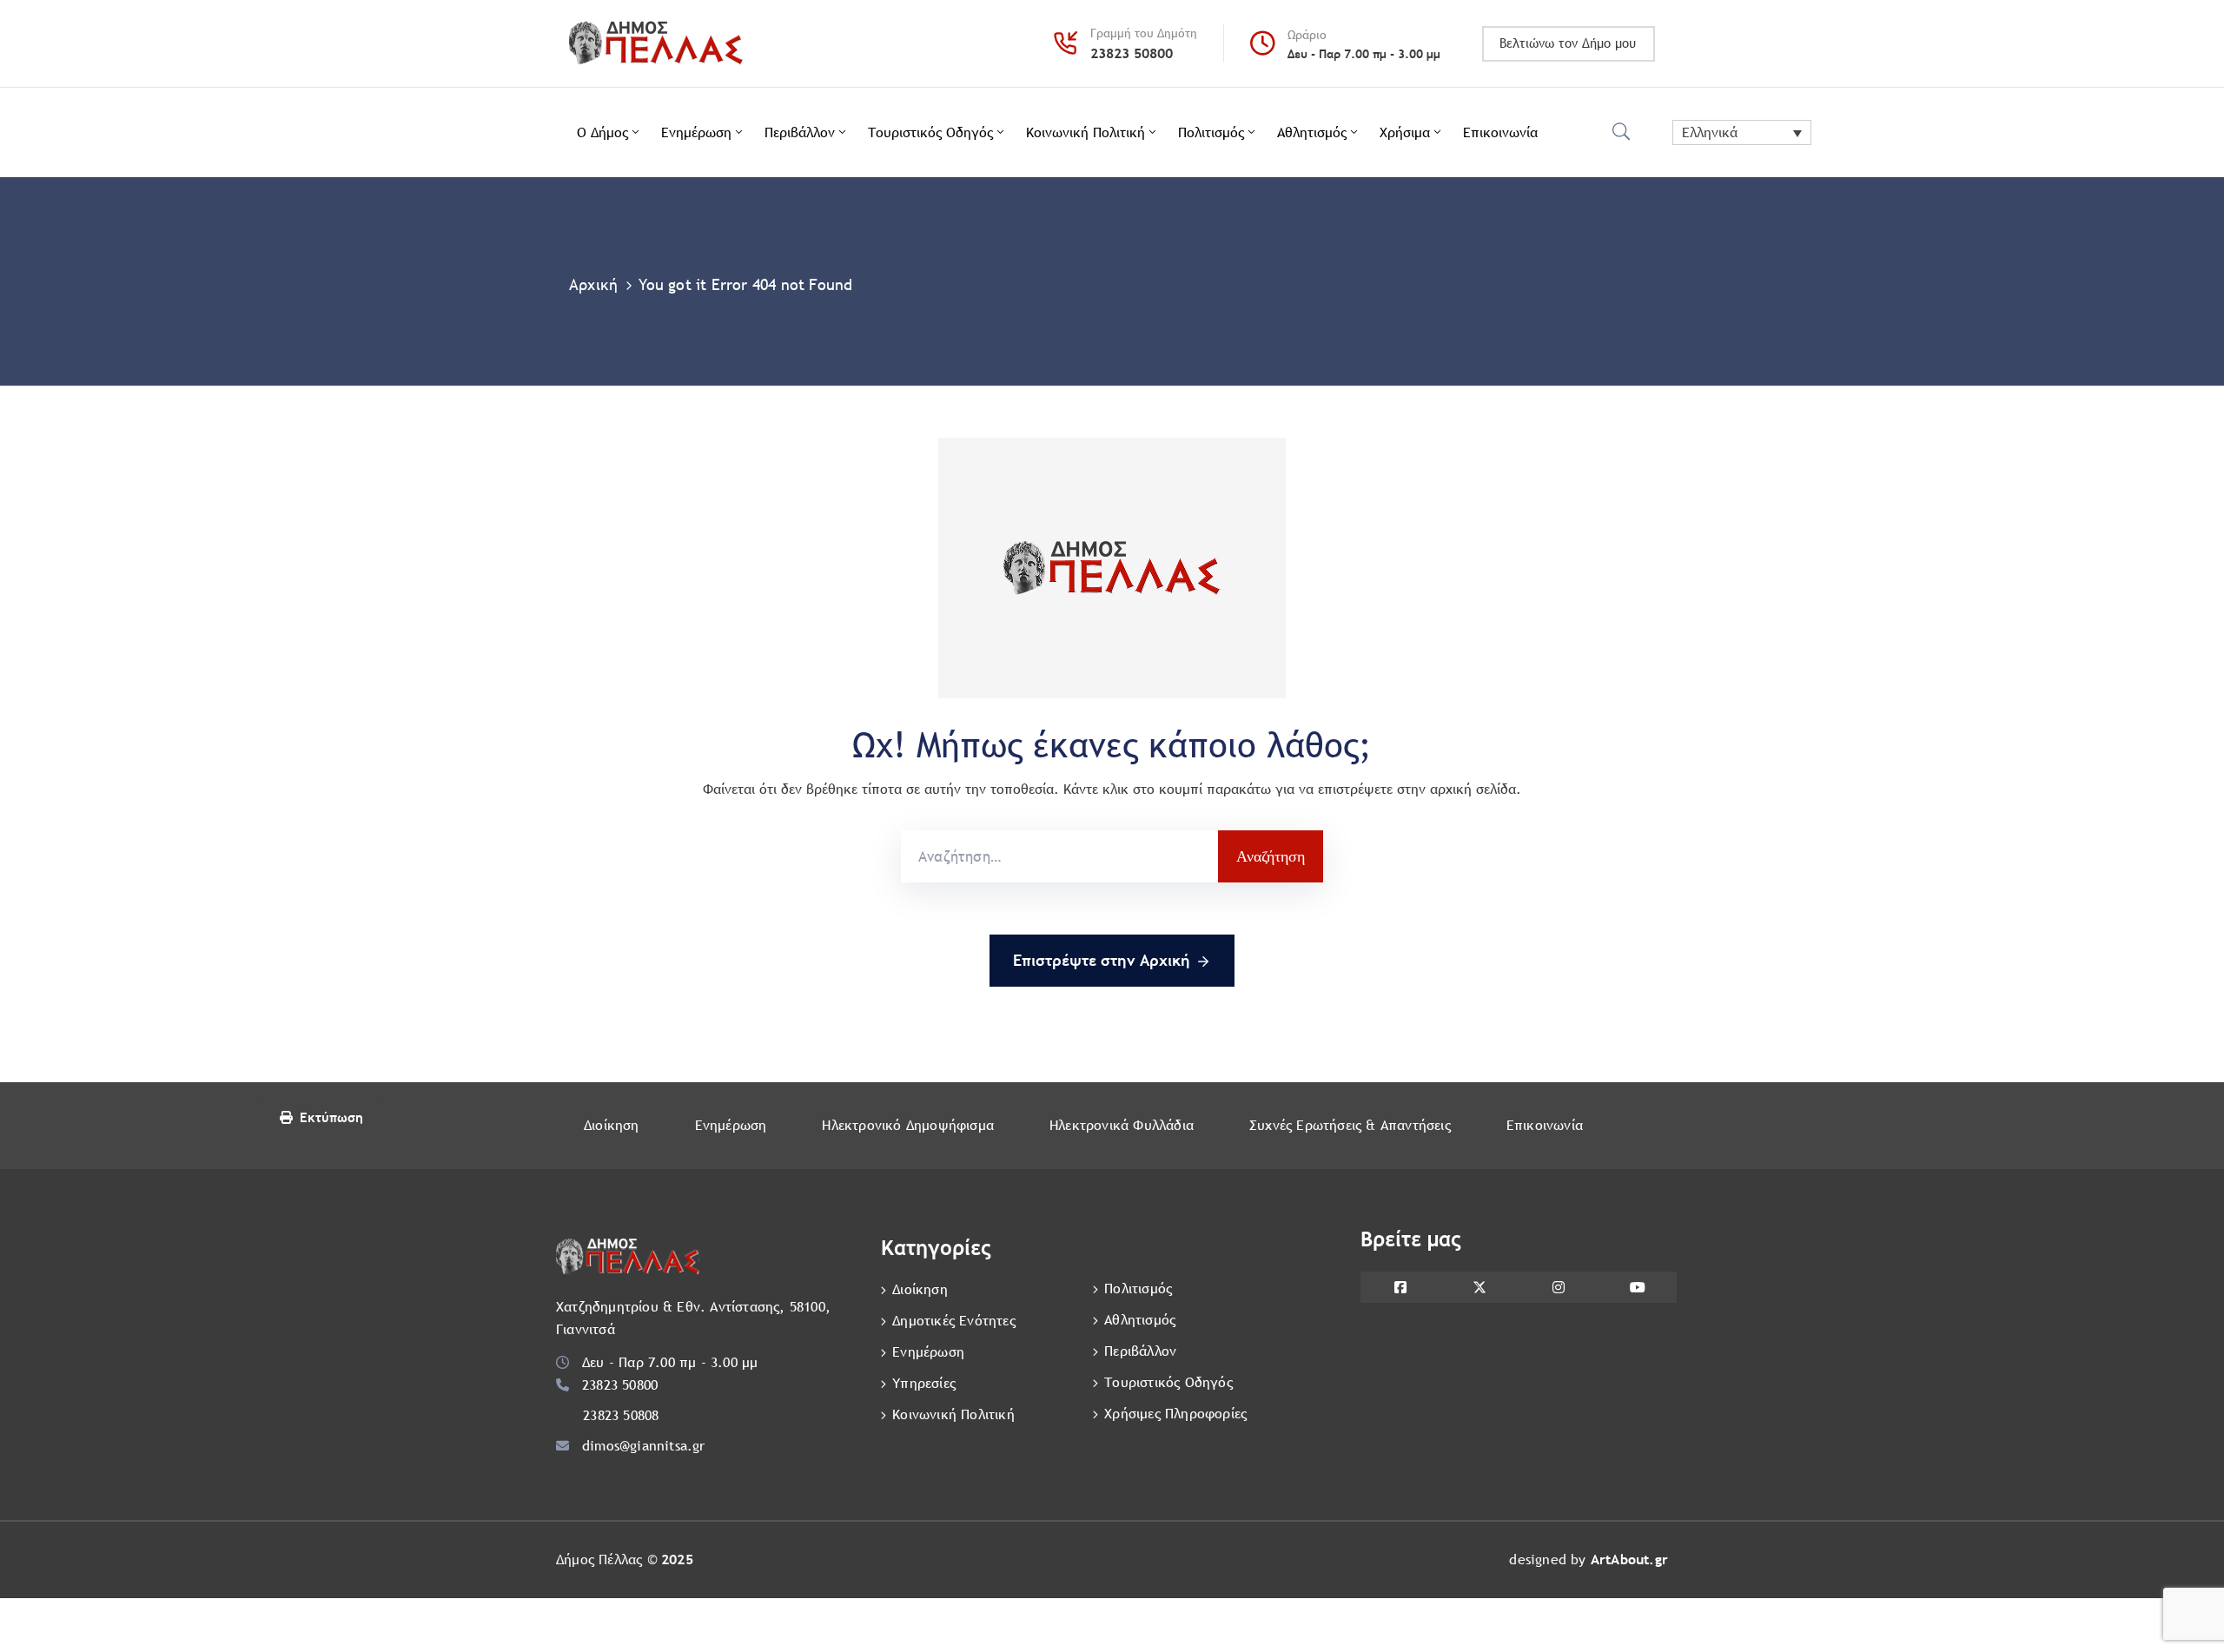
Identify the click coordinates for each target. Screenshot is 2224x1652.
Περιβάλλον (800, 132)
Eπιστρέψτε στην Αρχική (1102, 960)
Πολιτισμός (1211, 132)
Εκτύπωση (331, 1117)
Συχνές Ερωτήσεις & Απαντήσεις (1350, 1125)
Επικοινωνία (1500, 132)
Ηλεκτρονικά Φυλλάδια (1122, 1125)
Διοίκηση (612, 1125)
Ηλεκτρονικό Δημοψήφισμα (908, 1125)
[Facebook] (1400, 1287)
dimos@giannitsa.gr (644, 1446)
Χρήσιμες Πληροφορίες (1175, 1414)
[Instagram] (1558, 1287)
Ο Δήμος (602, 132)
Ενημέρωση (696, 132)
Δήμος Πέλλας (599, 1559)
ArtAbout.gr (1629, 1559)
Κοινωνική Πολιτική (1086, 132)
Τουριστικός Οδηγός (930, 132)
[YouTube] (1637, 1287)
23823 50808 (621, 1415)
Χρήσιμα (1405, 132)
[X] (1479, 1287)
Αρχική (593, 284)
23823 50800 (1132, 53)
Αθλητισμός (1312, 132)
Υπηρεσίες (924, 1383)
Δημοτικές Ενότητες (954, 1321)
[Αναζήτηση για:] (1059, 856)
